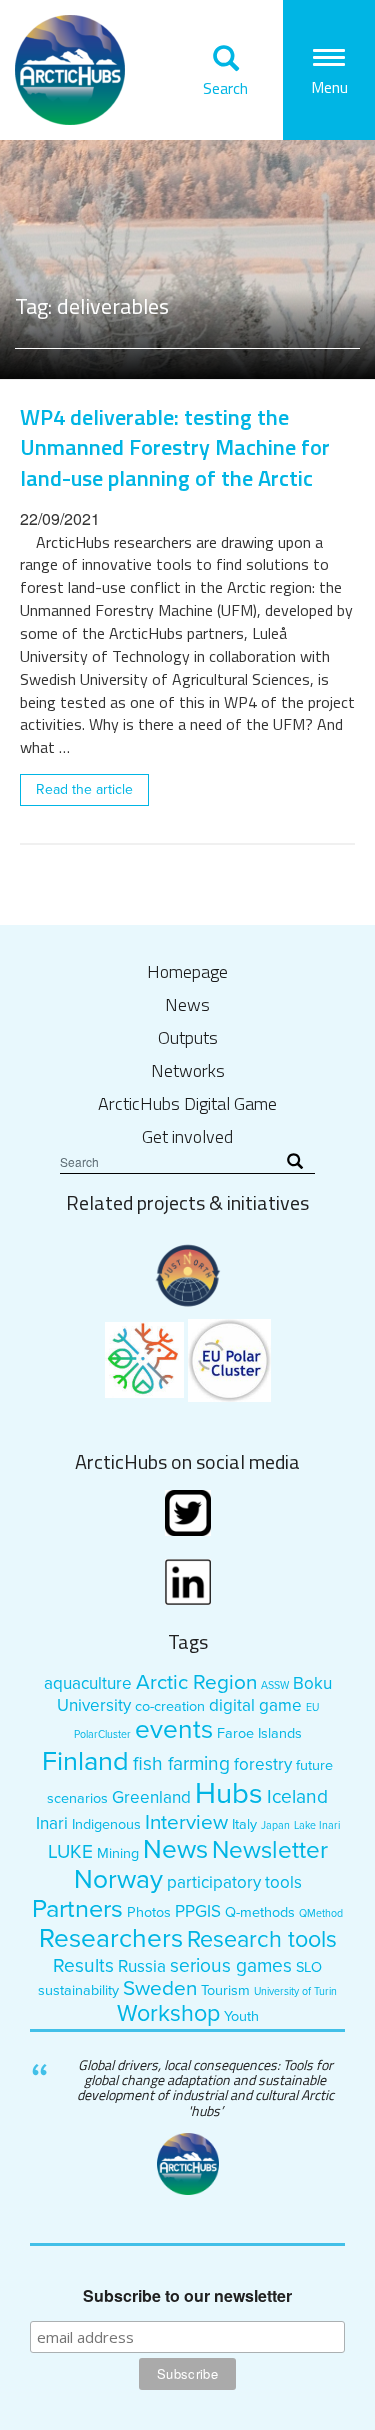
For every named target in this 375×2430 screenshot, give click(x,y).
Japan (275, 1825)
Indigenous (106, 1824)
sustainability (78, 1990)
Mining (118, 1853)
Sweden (160, 1988)
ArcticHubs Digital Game (187, 1103)
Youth (241, 2016)
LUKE (70, 1851)
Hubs (229, 1793)
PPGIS (198, 1911)
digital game (255, 1705)
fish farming (181, 1763)
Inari (52, 1823)
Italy (244, 1824)
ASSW (275, 1685)
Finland (85, 1761)
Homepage (187, 971)
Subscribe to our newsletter (187, 2296)
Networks (188, 1070)
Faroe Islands (259, 1733)
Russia (142, 1966)
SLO (309, 1967)
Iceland (297, 1796)
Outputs (188, 1037)
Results (83, 1965)
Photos (149, 1912)
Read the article (84, 789)
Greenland (151, 1797)
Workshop (168, 2014)
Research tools (262, 1940)
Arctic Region (196, 1682)
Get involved (187, 1136)
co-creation (170, 1706)
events (174, 1730)
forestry (263, 1764)
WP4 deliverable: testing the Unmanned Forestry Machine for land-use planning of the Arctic (175, 447)
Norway (118, 1880)
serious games (231, 1965)
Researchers (111, 1939)
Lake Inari (317, 1825)
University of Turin (295, 1991)
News (187, 1004)
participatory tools (234, 1882)
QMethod (321, 1913)
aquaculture (88, 1683)
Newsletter (270, 1850)
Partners (77, 1909)
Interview (186, 1822)
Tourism (225, 1990)
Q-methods (260, 1912)
